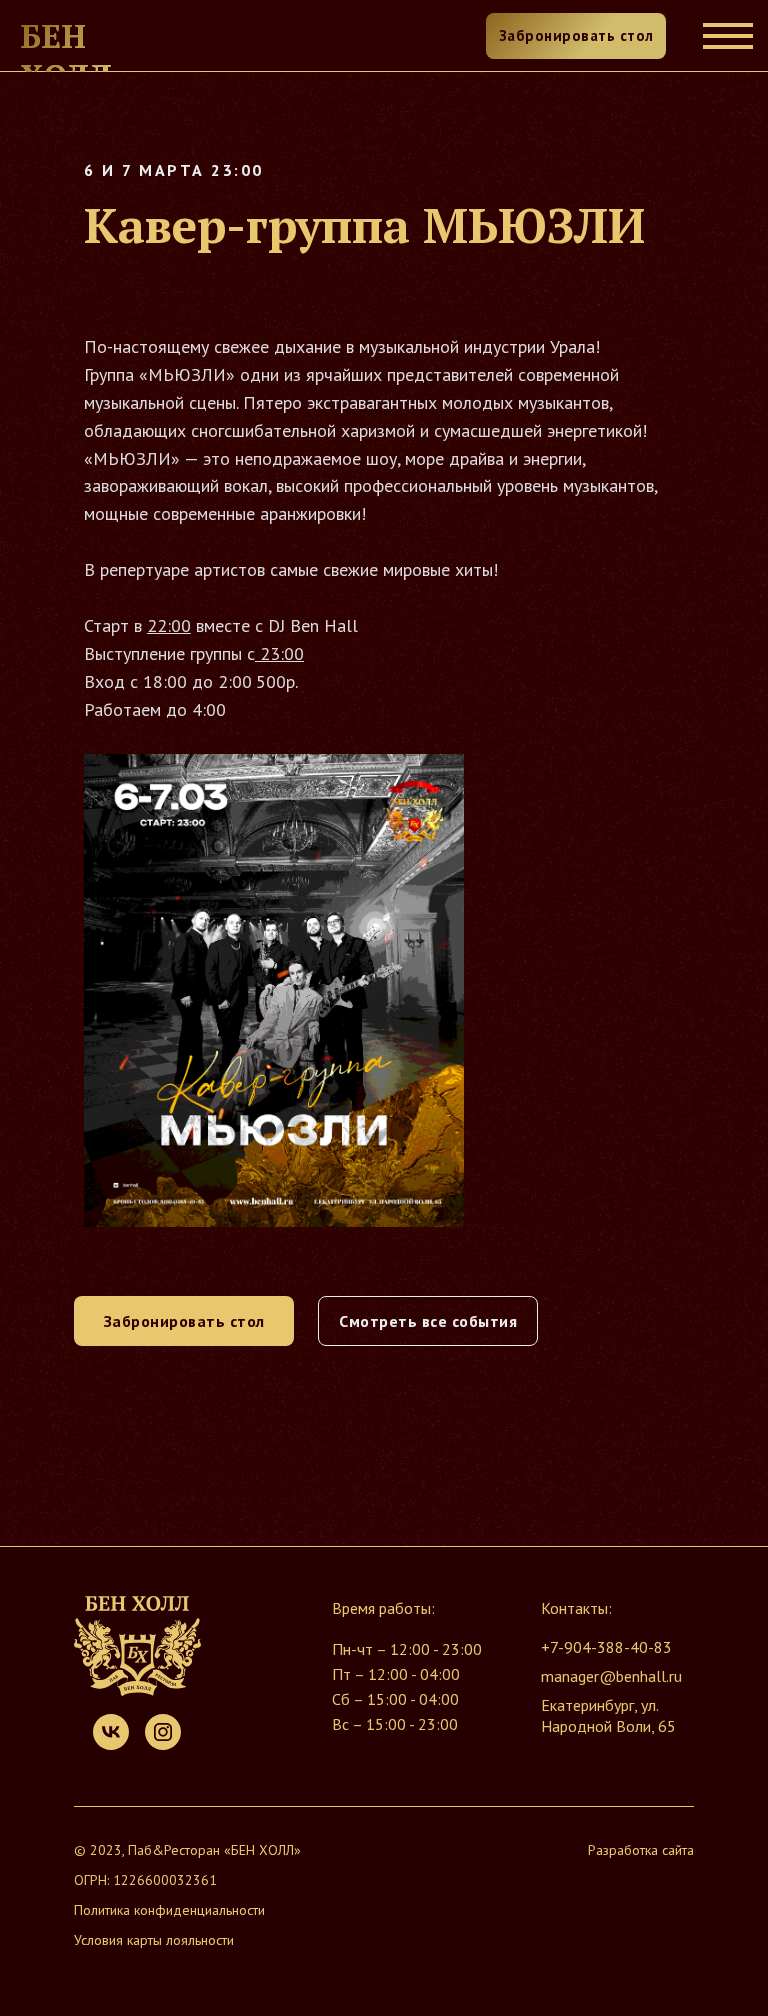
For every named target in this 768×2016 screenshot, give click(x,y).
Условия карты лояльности (154, 1940)
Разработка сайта (641, 1850)
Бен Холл (66, 56)
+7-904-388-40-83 (606, 1647)
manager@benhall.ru (611, 1676)
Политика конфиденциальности (169, 1910)
